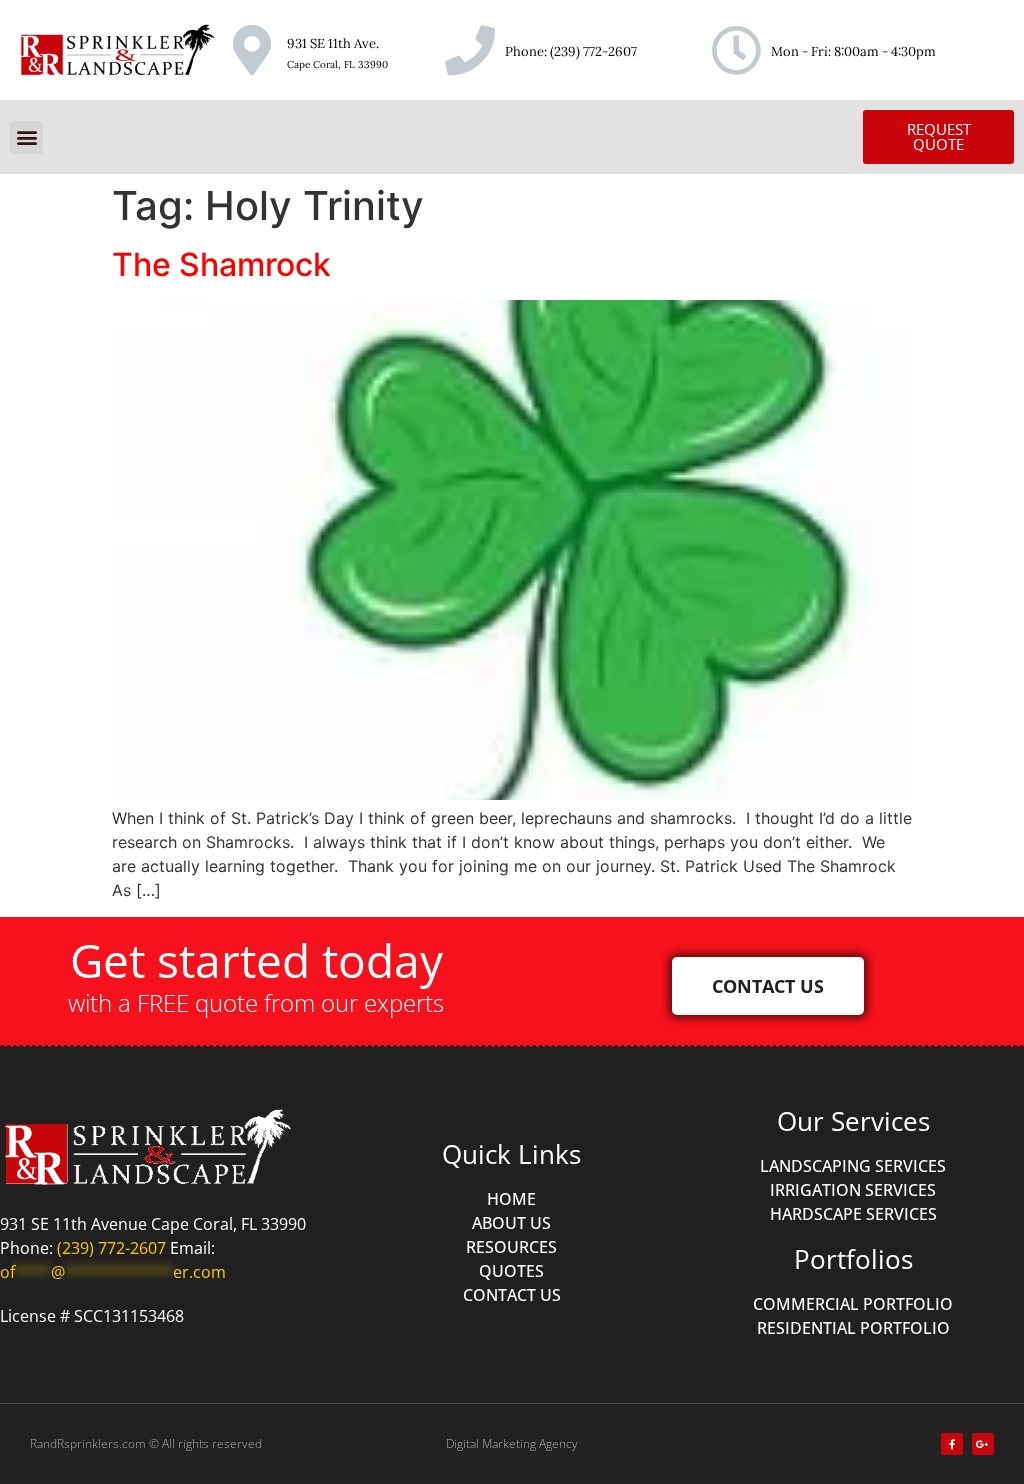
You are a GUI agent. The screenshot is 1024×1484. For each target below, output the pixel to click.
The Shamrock (221, 264)
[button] (26, 137)
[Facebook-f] (952, 1444)
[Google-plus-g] (983, 1444)
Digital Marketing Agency (512, 1443)
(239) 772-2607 (593, 51)
